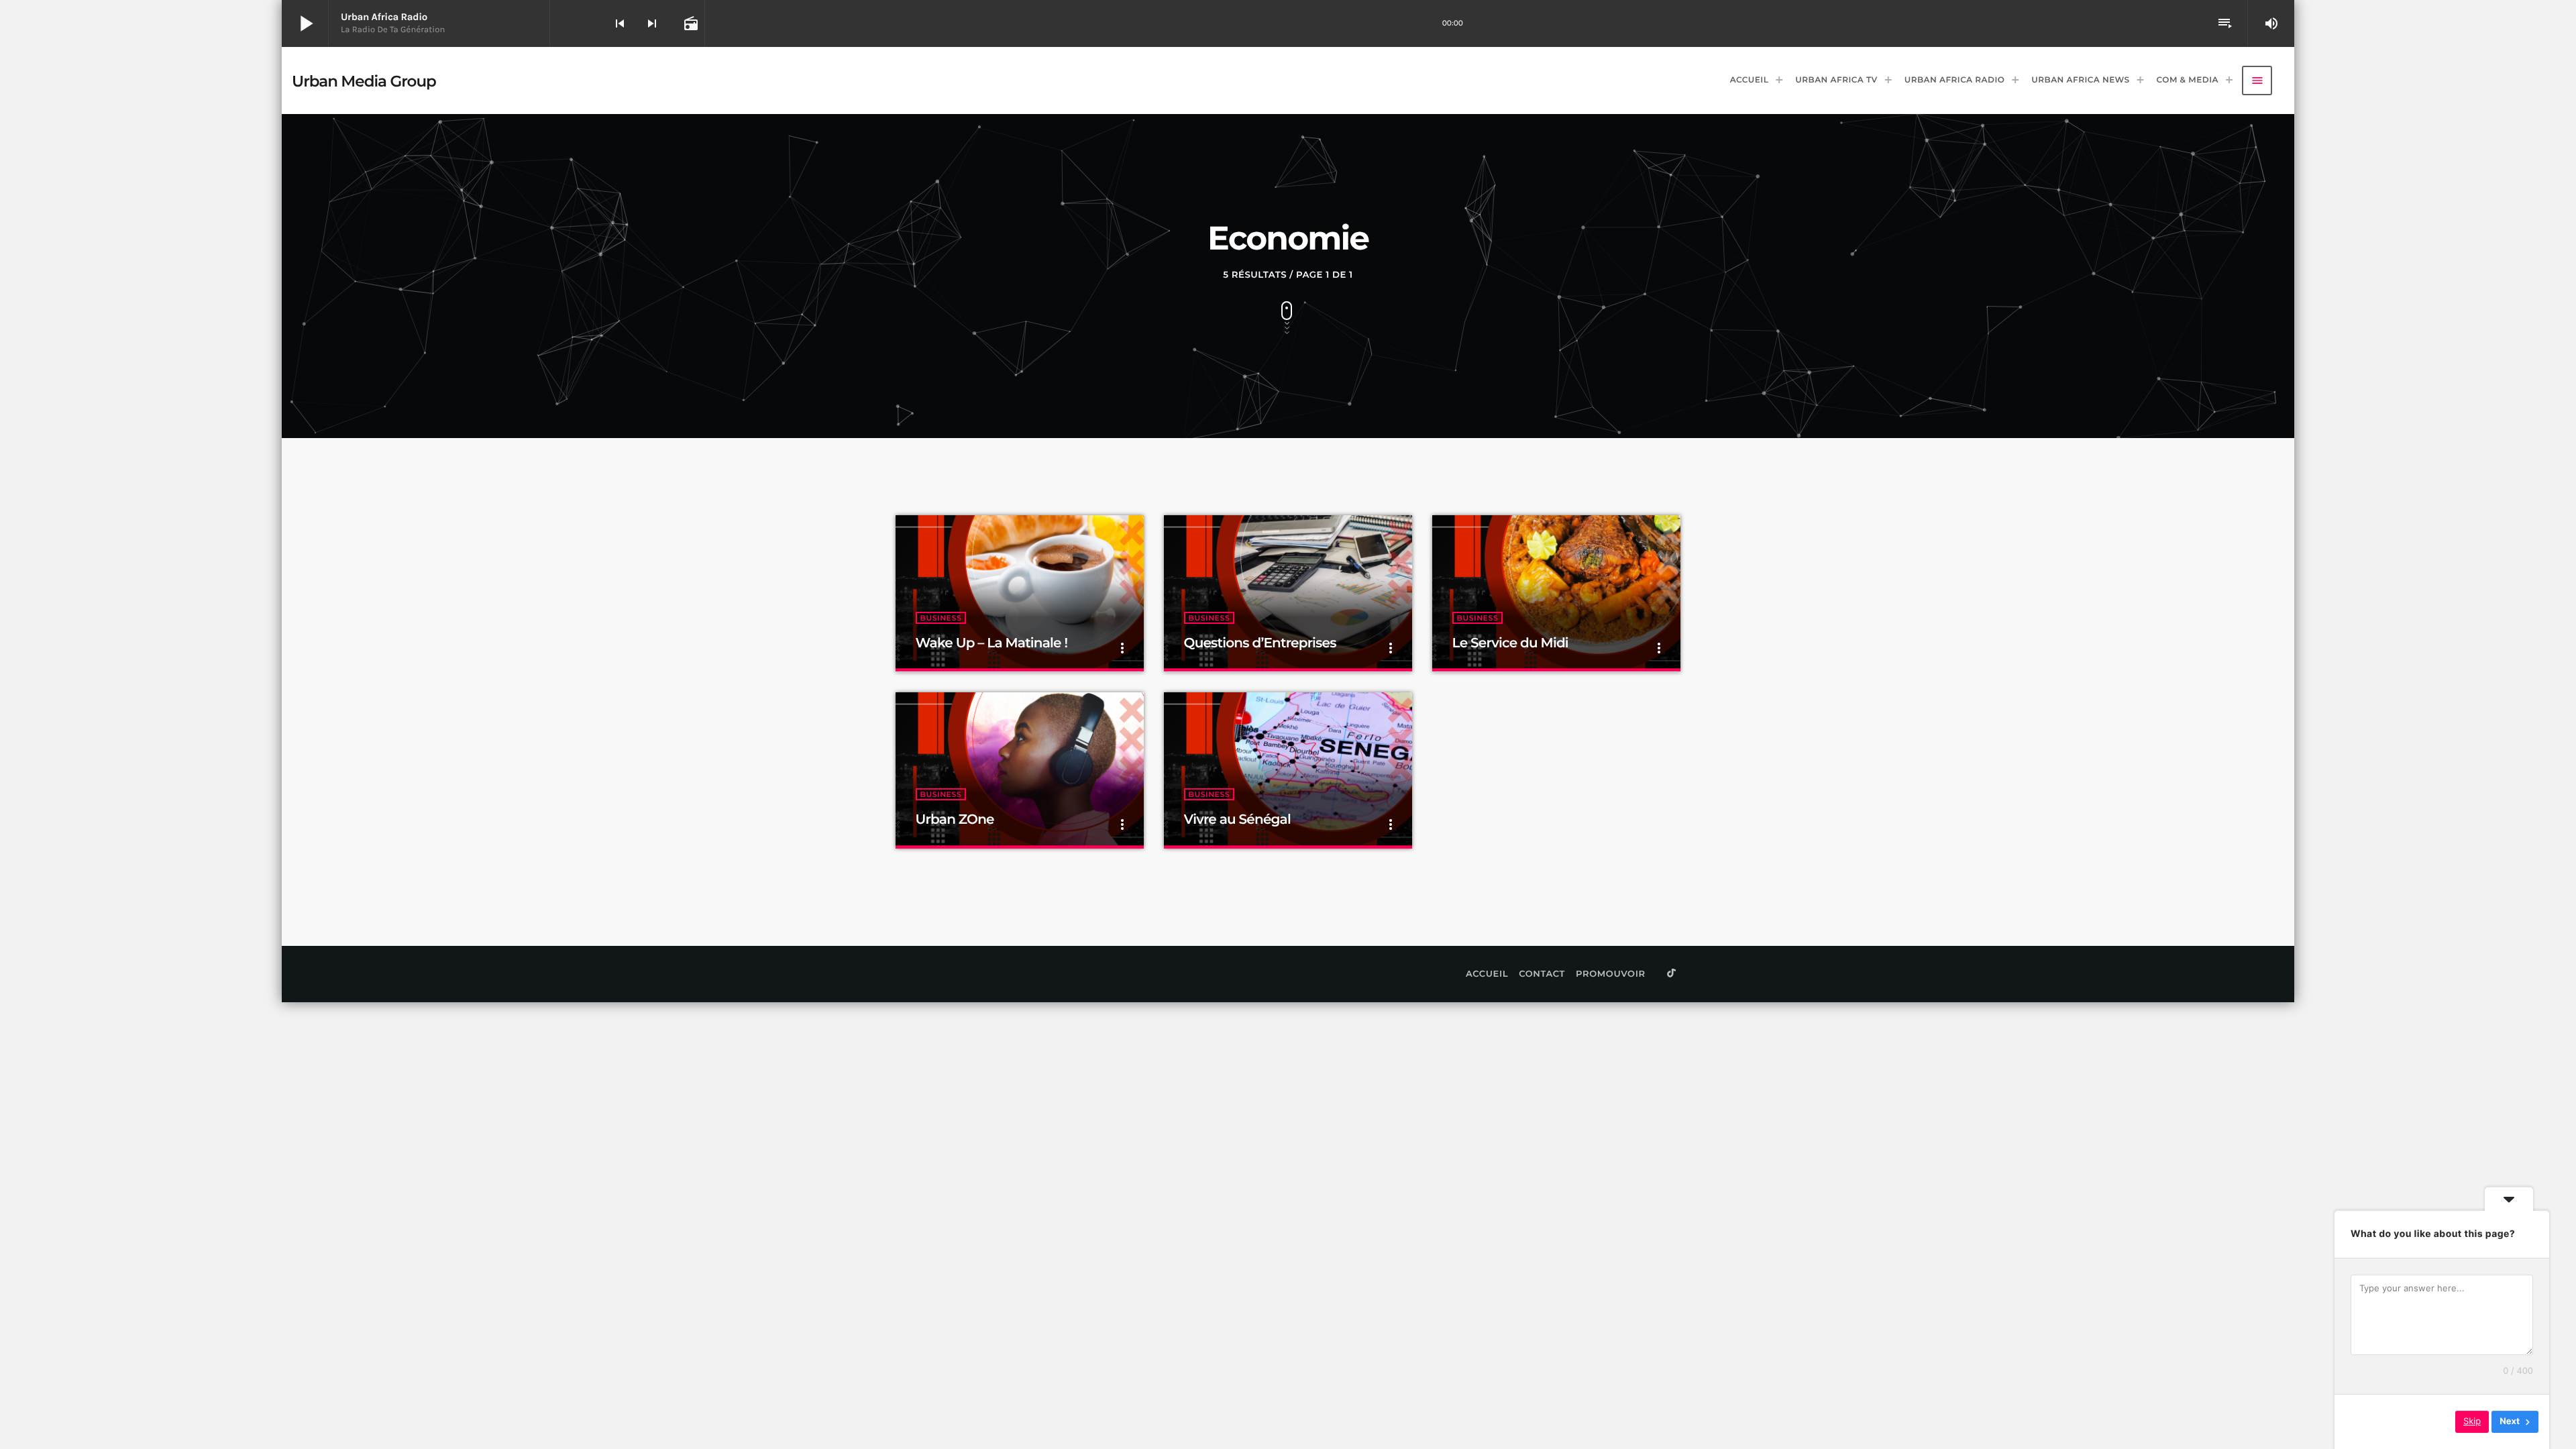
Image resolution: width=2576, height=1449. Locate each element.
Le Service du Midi (1510, 643)
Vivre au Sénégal (1237, 820)
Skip (2472, 1421)
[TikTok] (1672, 974)
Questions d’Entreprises (1260, 643)
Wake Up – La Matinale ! (992, 643)
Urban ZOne (955, 820)
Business (941, 618)
